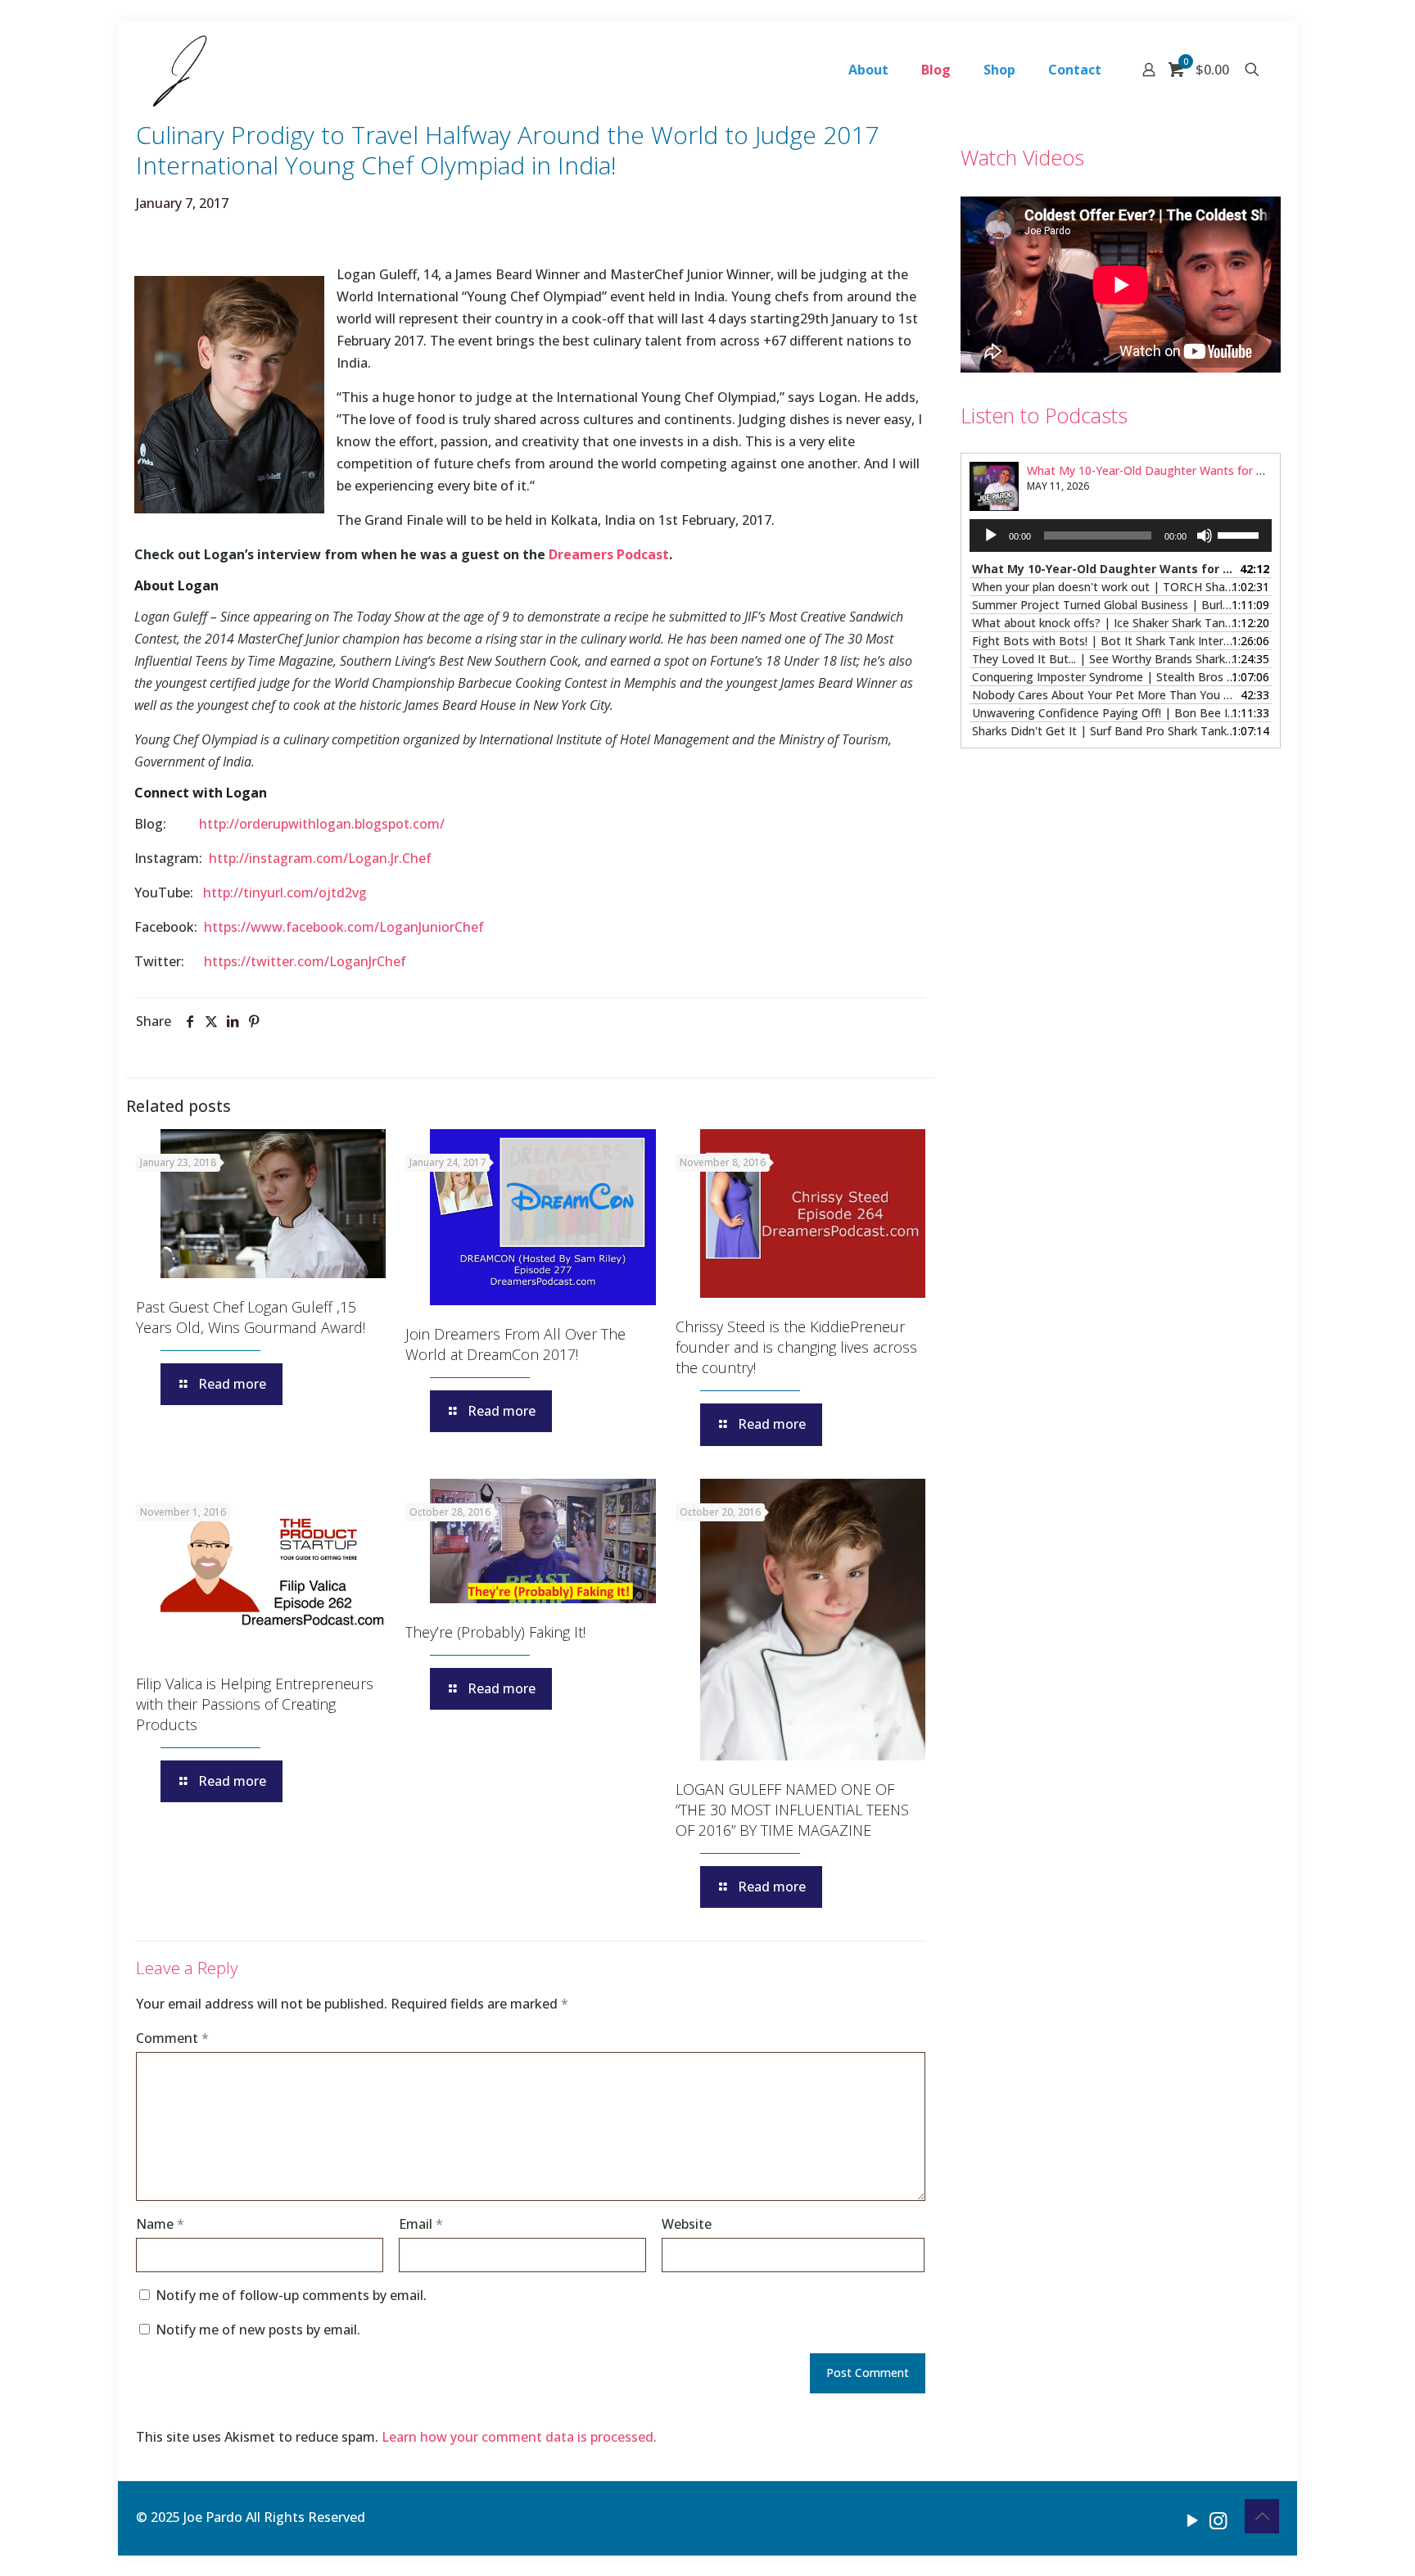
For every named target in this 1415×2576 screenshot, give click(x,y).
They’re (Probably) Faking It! (495, 1632)
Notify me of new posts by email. (258, 2330)
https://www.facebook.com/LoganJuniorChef (344, 927)
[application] (1121, 536)
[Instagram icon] (1218, 2520)
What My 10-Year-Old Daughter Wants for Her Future (1170, 470)
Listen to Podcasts (1044, 415)
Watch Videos (1022, 157)
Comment (172, 2038)
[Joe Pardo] (180, 70)
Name (160, 2224)
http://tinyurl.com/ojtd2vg (285, 893)
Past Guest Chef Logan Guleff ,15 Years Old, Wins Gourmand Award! (251, 1317)
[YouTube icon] (1193, 2520)
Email (421, 2224)
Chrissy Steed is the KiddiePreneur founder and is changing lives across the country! (796, 1347)
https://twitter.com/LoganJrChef (305, 961)
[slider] (1241, 534)
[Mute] (1205, 536)
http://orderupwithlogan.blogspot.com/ (322, 824)
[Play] (991, 536)
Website (687, 2224)
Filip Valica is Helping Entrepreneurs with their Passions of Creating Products (255, 1704)
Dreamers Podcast (609, 554)
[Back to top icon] (1262, 2516)
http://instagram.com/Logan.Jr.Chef (320, 858)
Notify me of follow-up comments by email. (291, 2295)
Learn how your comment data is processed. (519, 2437)
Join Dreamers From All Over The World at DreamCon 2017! (515, 1344)
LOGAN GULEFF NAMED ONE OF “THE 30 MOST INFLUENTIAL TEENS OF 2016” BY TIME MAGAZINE (792, 1810)
